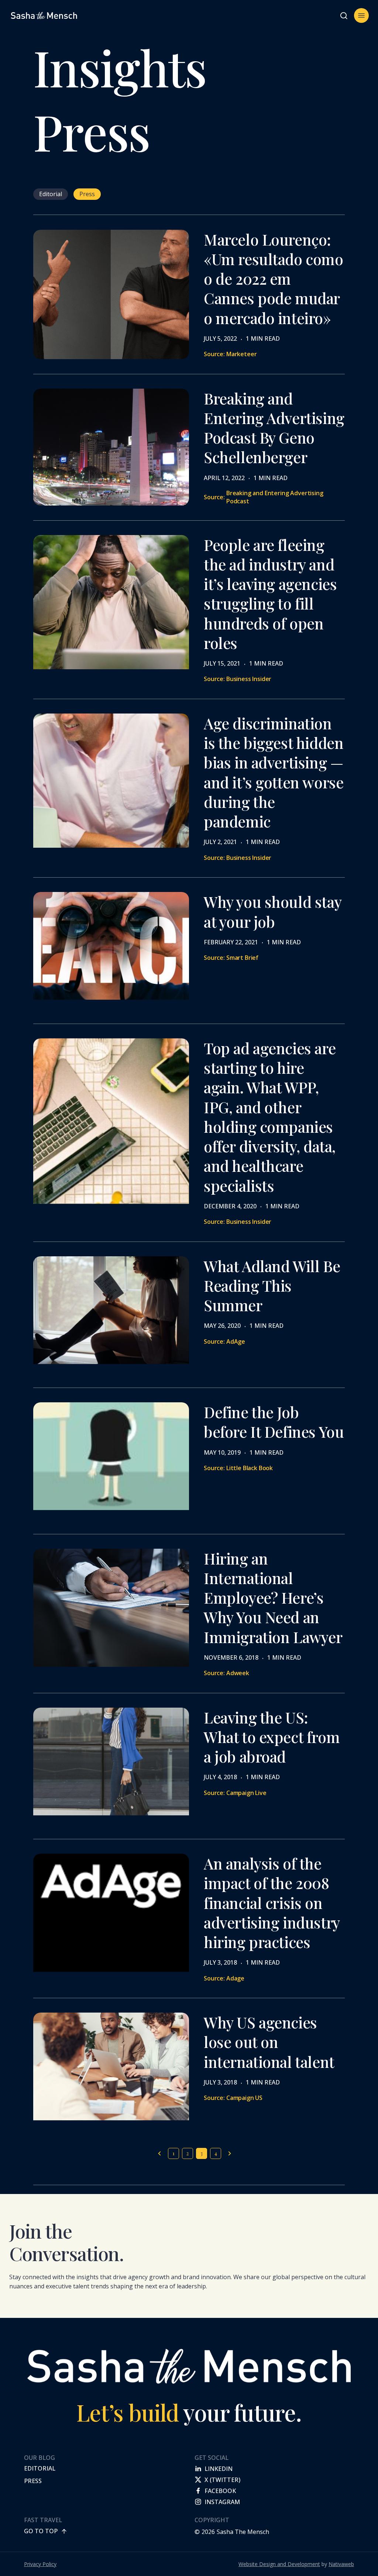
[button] (343, 15)
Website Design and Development (279, 2564)
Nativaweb (341, 2564)
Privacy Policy (40, 2564)
